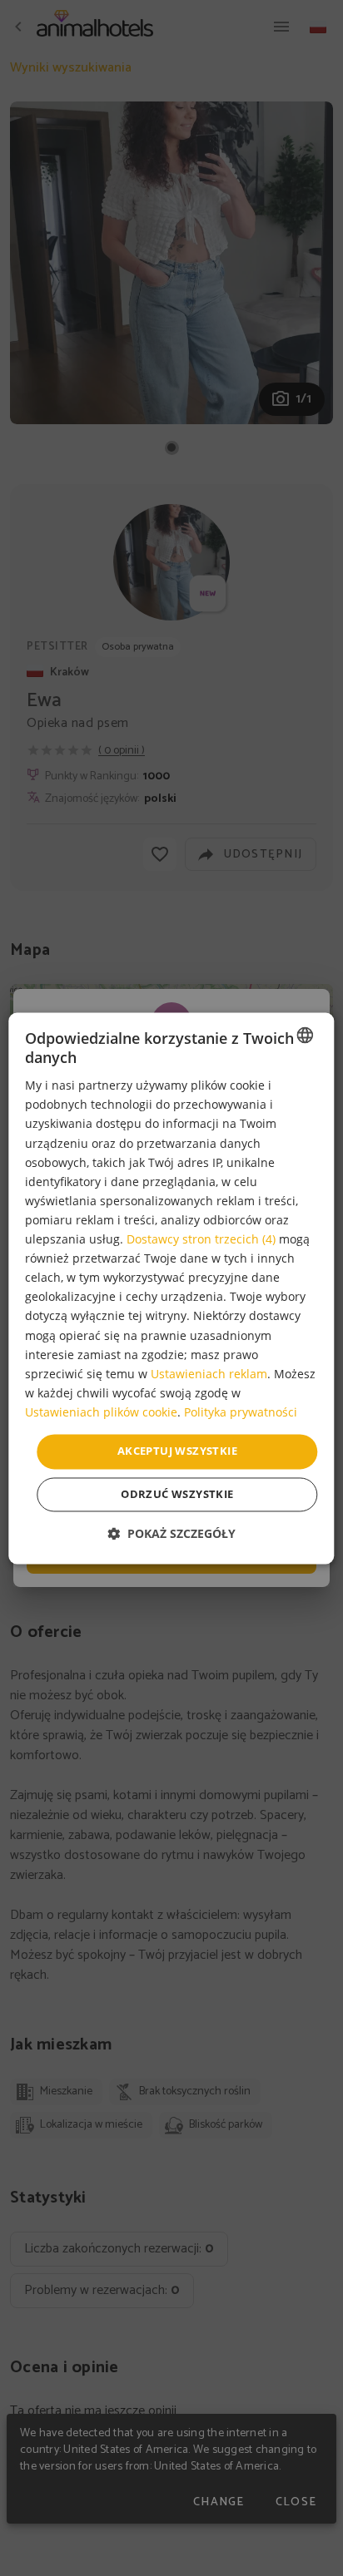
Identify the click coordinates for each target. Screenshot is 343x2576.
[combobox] (306, 1035)
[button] (171, 1533)
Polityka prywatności (241, 1412)
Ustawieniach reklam (209, 1374)
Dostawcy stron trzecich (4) (201, 1240)
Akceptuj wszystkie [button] (177, 1451)
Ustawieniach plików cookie (101, 1412)
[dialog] (171, 1288)
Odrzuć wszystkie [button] (177, 1494)
